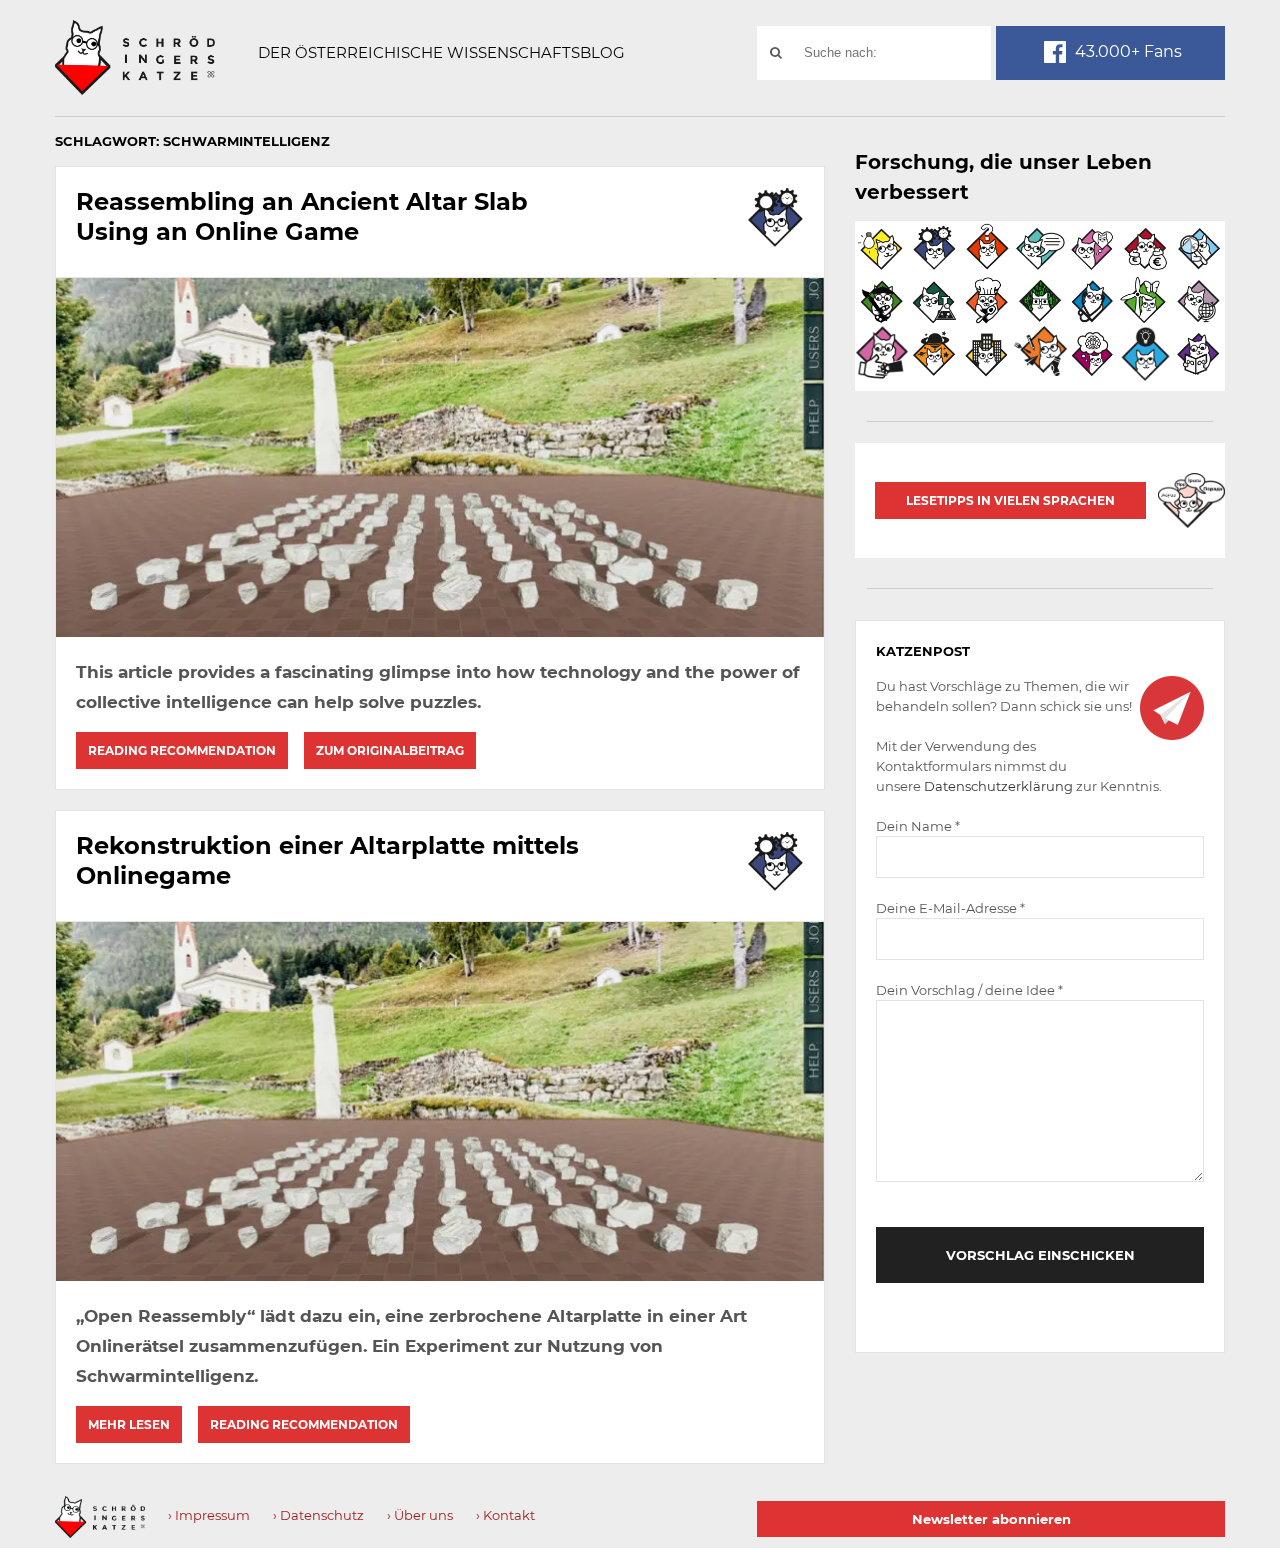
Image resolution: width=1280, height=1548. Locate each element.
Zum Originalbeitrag (390, 750)
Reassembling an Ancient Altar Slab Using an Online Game (302, 216)
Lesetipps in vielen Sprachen (1010, 500)
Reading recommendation (182, 750)
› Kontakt (505, 1515)
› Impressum (209, 1515)
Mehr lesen (129, 1424)
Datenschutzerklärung (998, 786)
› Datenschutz (318, 1515)
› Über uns (420, 1515)
